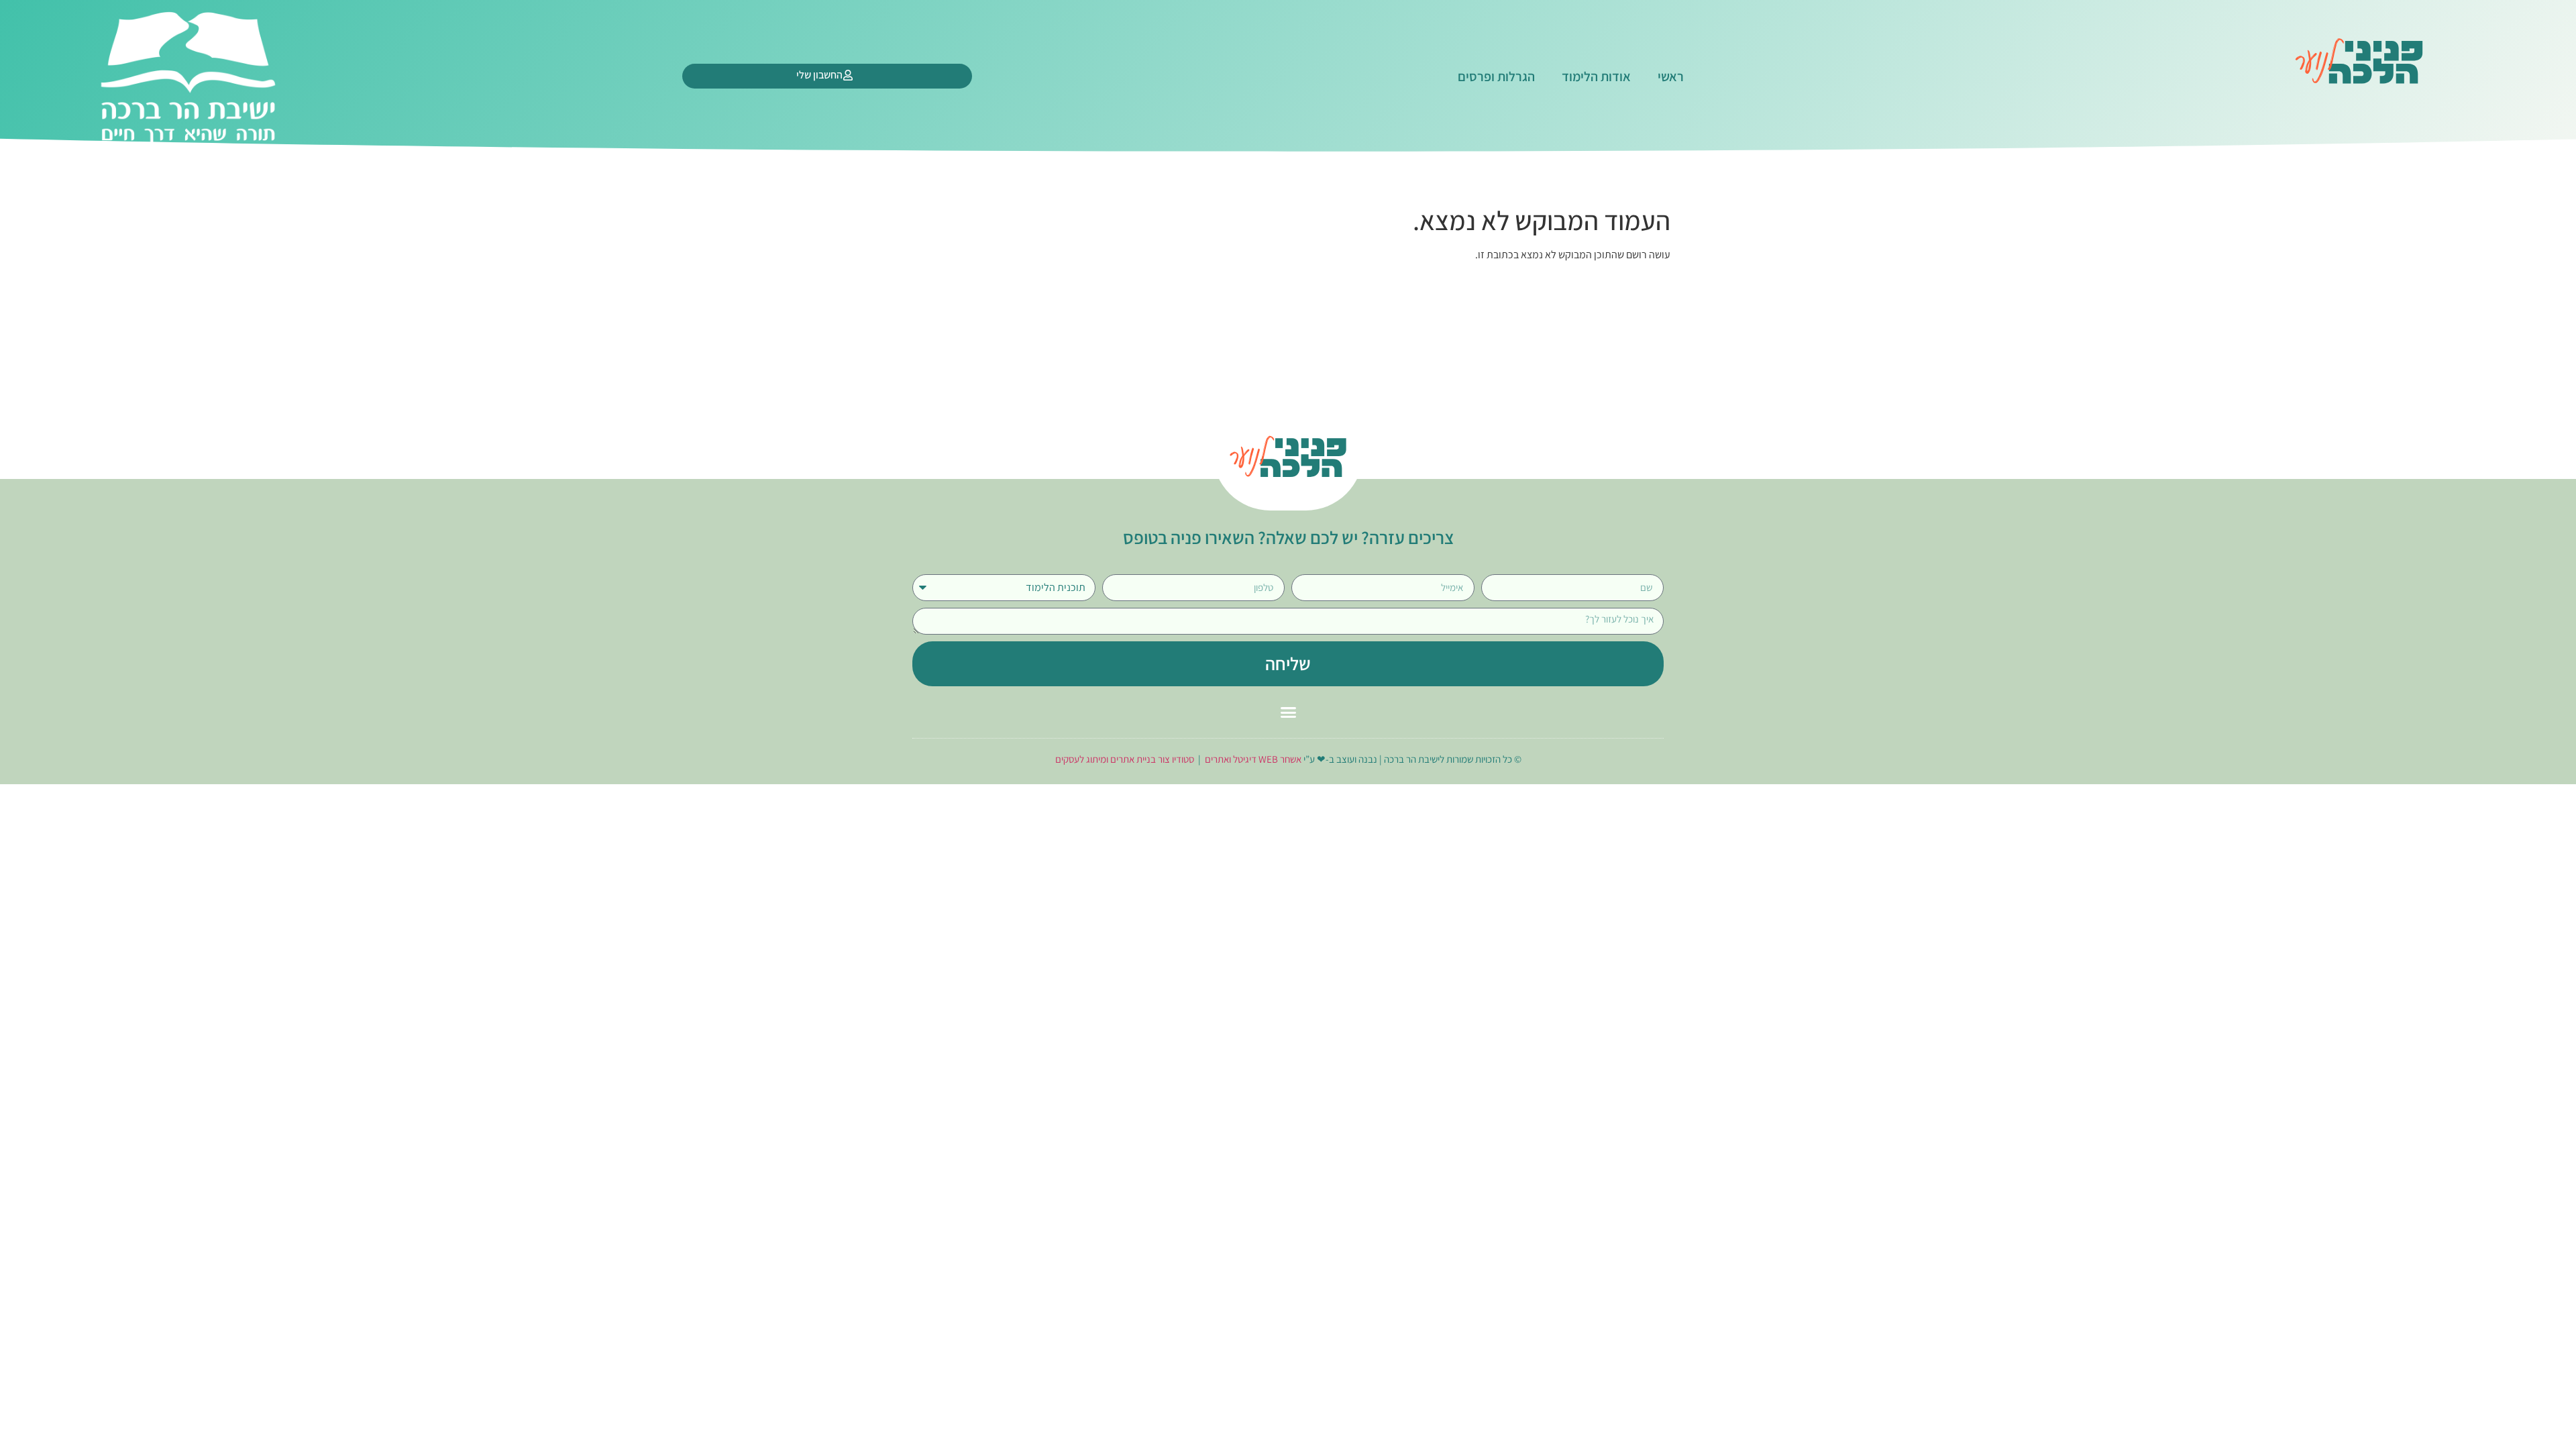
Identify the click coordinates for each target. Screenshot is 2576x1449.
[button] (1288, 712)
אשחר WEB (1280, 759)
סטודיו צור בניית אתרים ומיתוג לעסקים (1125, 759)
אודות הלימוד (1596, 76)
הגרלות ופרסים (1496, 76)
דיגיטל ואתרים (1232, 759)
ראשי (1671, 76)
